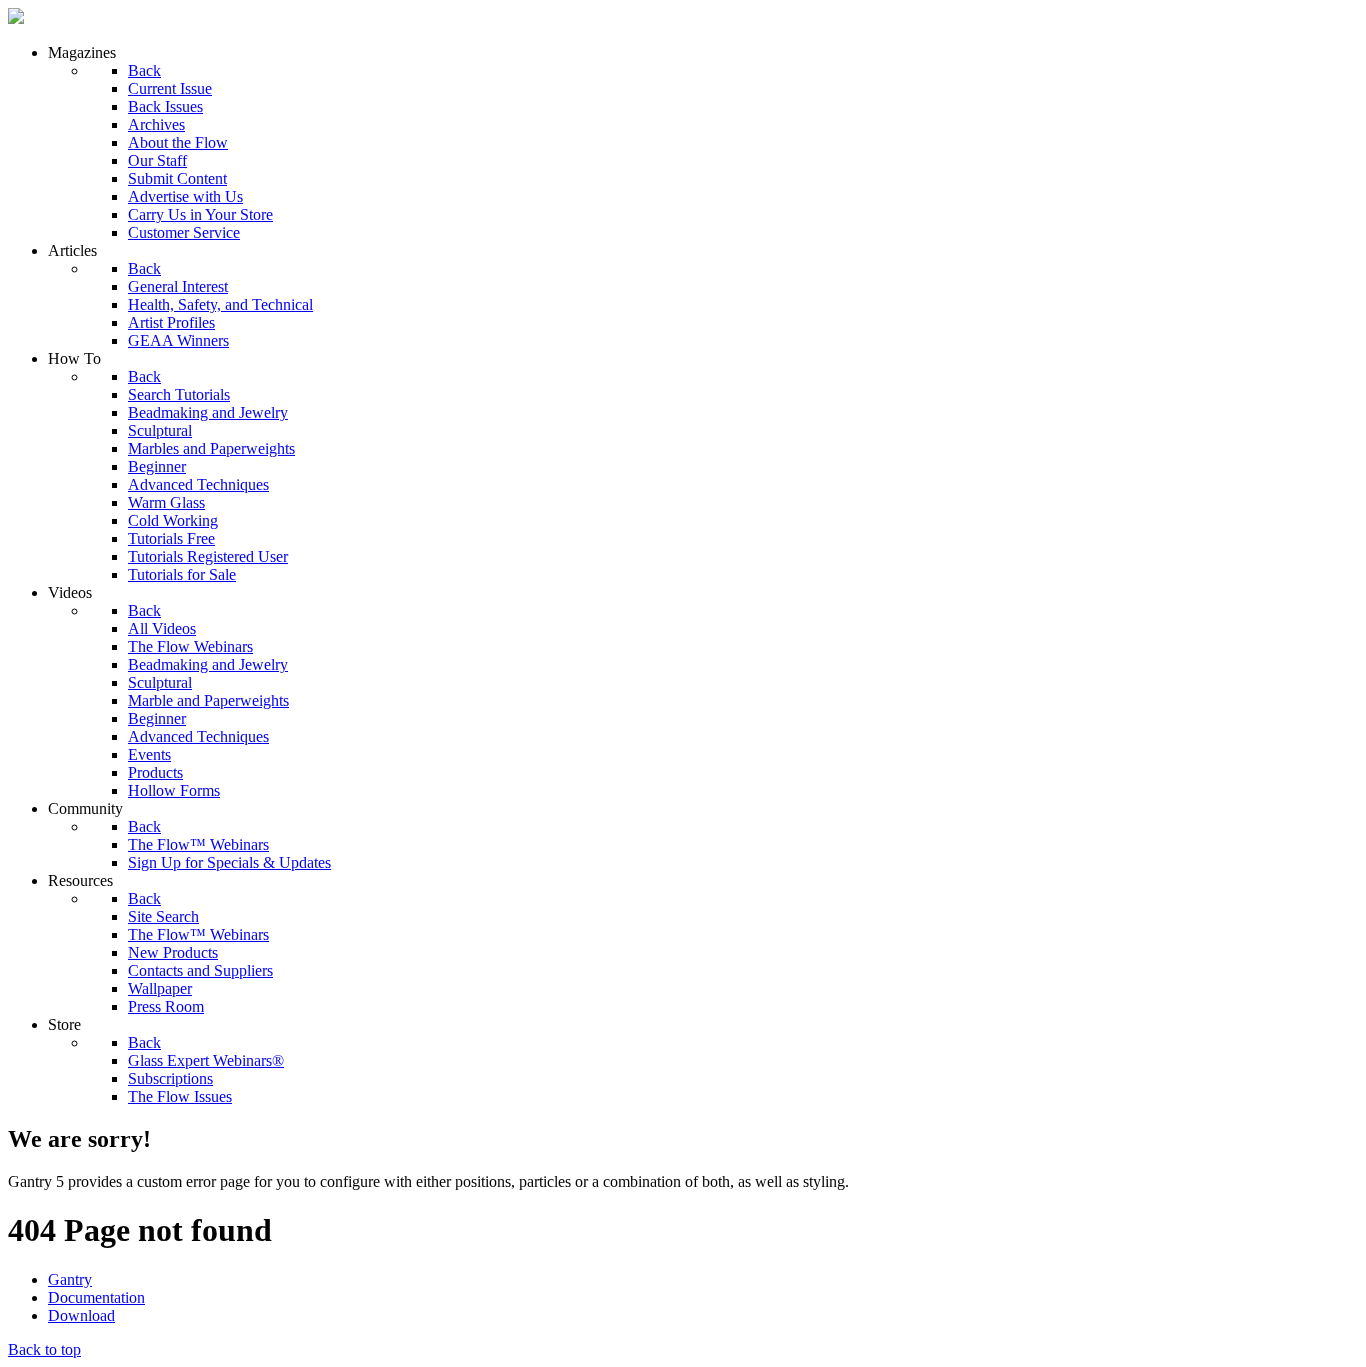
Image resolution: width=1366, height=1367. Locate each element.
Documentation (96, 1297)
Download (81, 1315)
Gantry (70, 1279)
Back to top (44, 1349)
